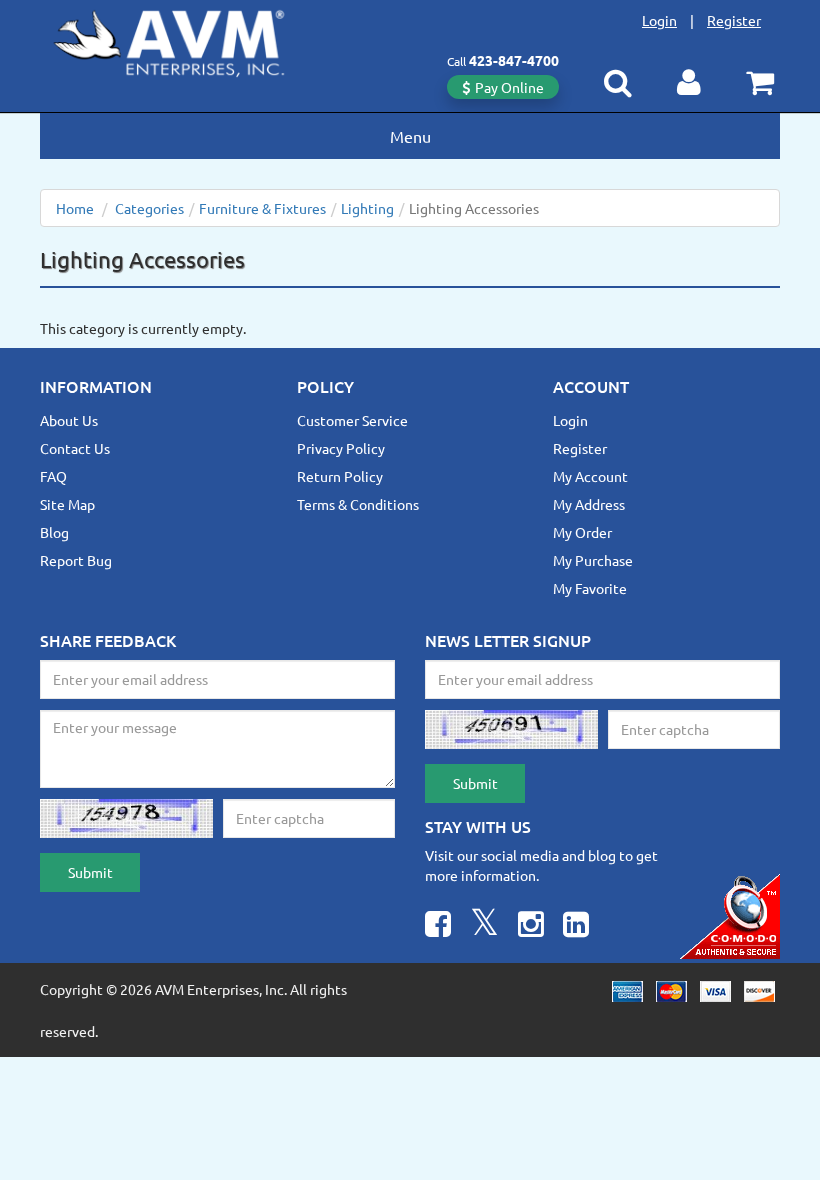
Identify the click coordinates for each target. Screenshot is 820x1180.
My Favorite (590, 588)
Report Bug (76, 560)
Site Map (67, 504)
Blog (54, 532)
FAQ (53, 476)
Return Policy (340, 476)
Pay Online (509, 87)
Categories (149, 208)
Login (659, 20)
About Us (69, 420)
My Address (589, 504)
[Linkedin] (576, 926)
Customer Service (352, 420)
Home (75, 208)
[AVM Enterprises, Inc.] (185, 39)
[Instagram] (531, 926)
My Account (590, 476)
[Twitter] (484, 926)
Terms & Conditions (358, 504)
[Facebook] (438, 926)
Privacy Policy (341, 448)
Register (734, 20)
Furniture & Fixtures (262, 208)
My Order (582, 532)
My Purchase (593, 560)
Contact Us (75, 448)
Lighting (367, 208)
